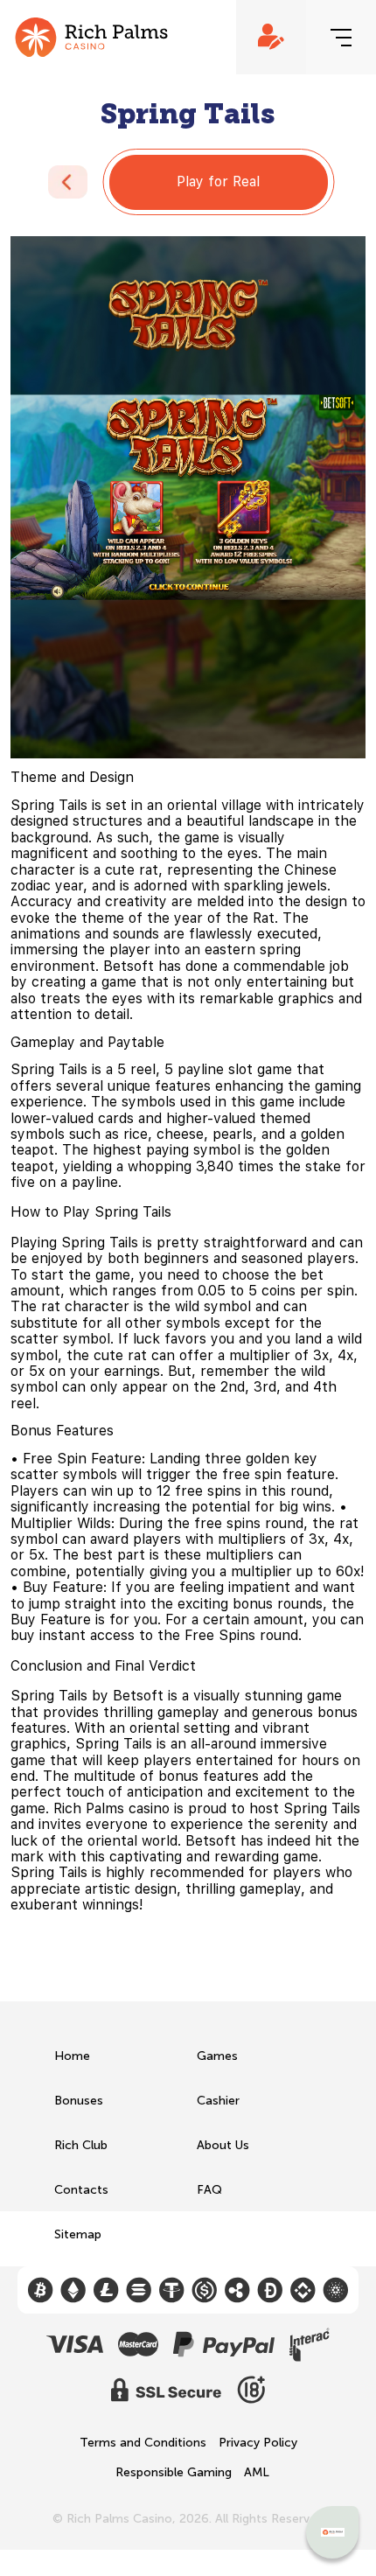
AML (257, 2473)
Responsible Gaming (174, 2473)
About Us (223, 2145)
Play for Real (218, 182)
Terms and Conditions (143, 2443)
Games (217, 2056)
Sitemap (78, 2234)
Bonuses (79, 2101)
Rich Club (81, 2145)
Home (72, 2056)
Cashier (218, 2101)
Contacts (81, 2190)
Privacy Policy (258, 2443)
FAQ (209, 2190)
